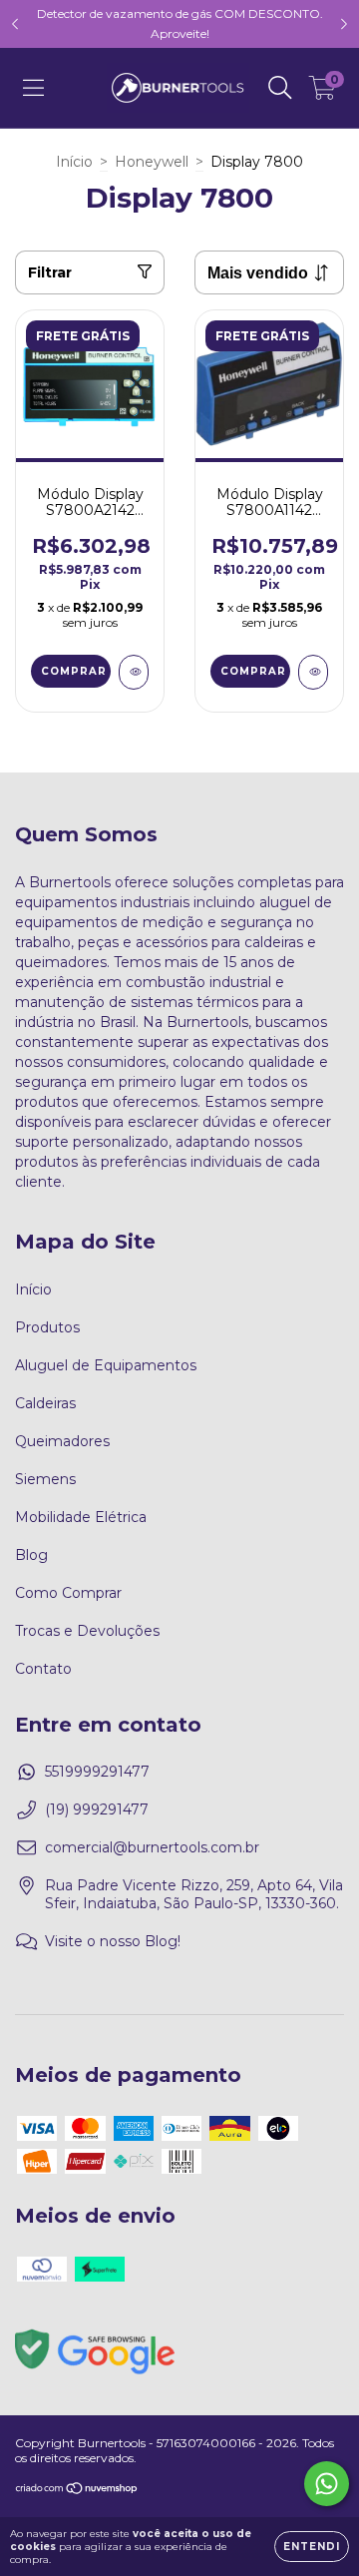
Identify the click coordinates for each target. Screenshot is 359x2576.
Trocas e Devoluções (87, 1631)
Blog (31, 1555)
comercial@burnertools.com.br (152, 1847)
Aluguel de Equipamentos (106, 1365)
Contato (43, 1669)
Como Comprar (68, 1593)
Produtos (47, 1327)
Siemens (45, 1479)
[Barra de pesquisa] (280, 88)
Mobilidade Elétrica (81, 1517)
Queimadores (62, 1441)
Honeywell (152, 162)
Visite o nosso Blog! (113, 1941)
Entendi (312, 2547)
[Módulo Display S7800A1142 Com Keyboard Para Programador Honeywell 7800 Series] (313, 672)
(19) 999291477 (97, 1809)
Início (74, 162)
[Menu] (33, 88)
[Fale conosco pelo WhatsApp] (327, 2484)
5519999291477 (97, 1772)
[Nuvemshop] (77, 2490)
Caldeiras (45, 1403)
